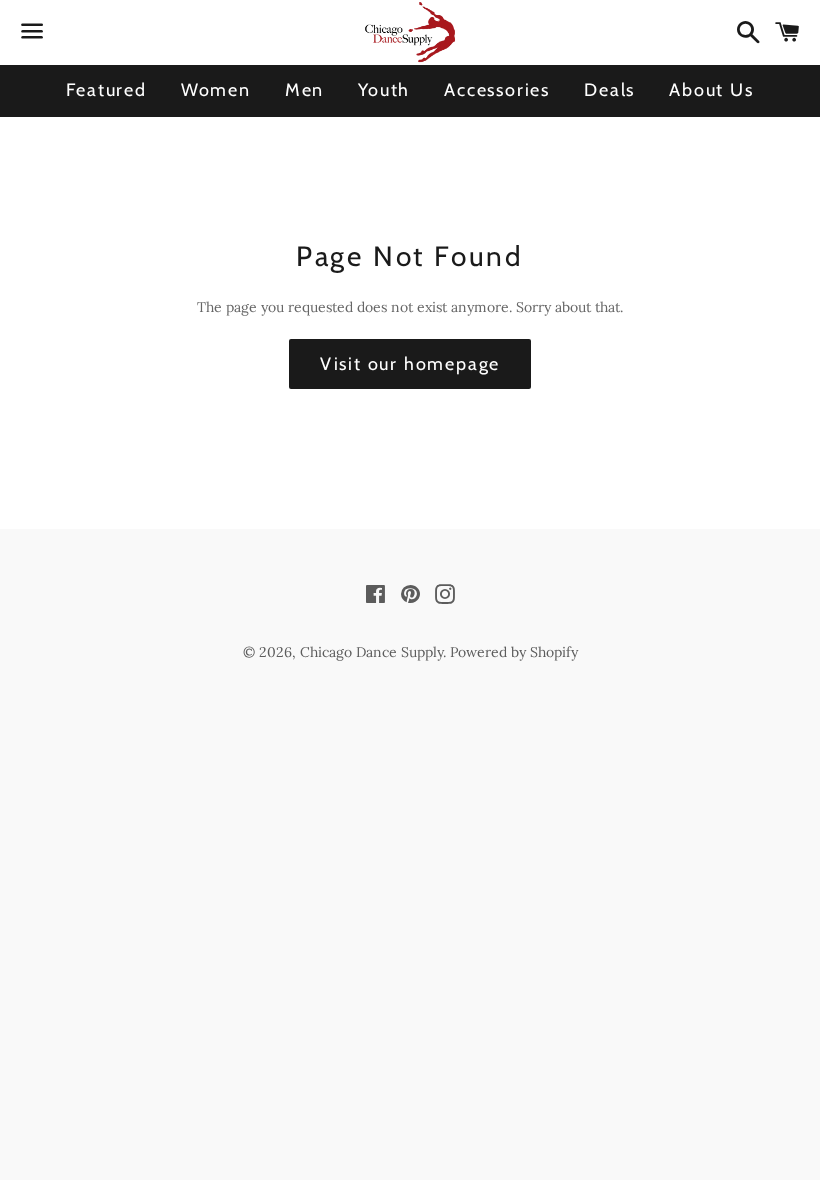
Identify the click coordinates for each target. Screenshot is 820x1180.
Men (304, 90)
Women (216, 90)
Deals (609, 90)
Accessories (497, 90)
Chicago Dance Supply (371, 652)
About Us (711, 90)
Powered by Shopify (514, 652)
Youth (384, 90)
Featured (106, 90)
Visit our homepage (410, 364)
